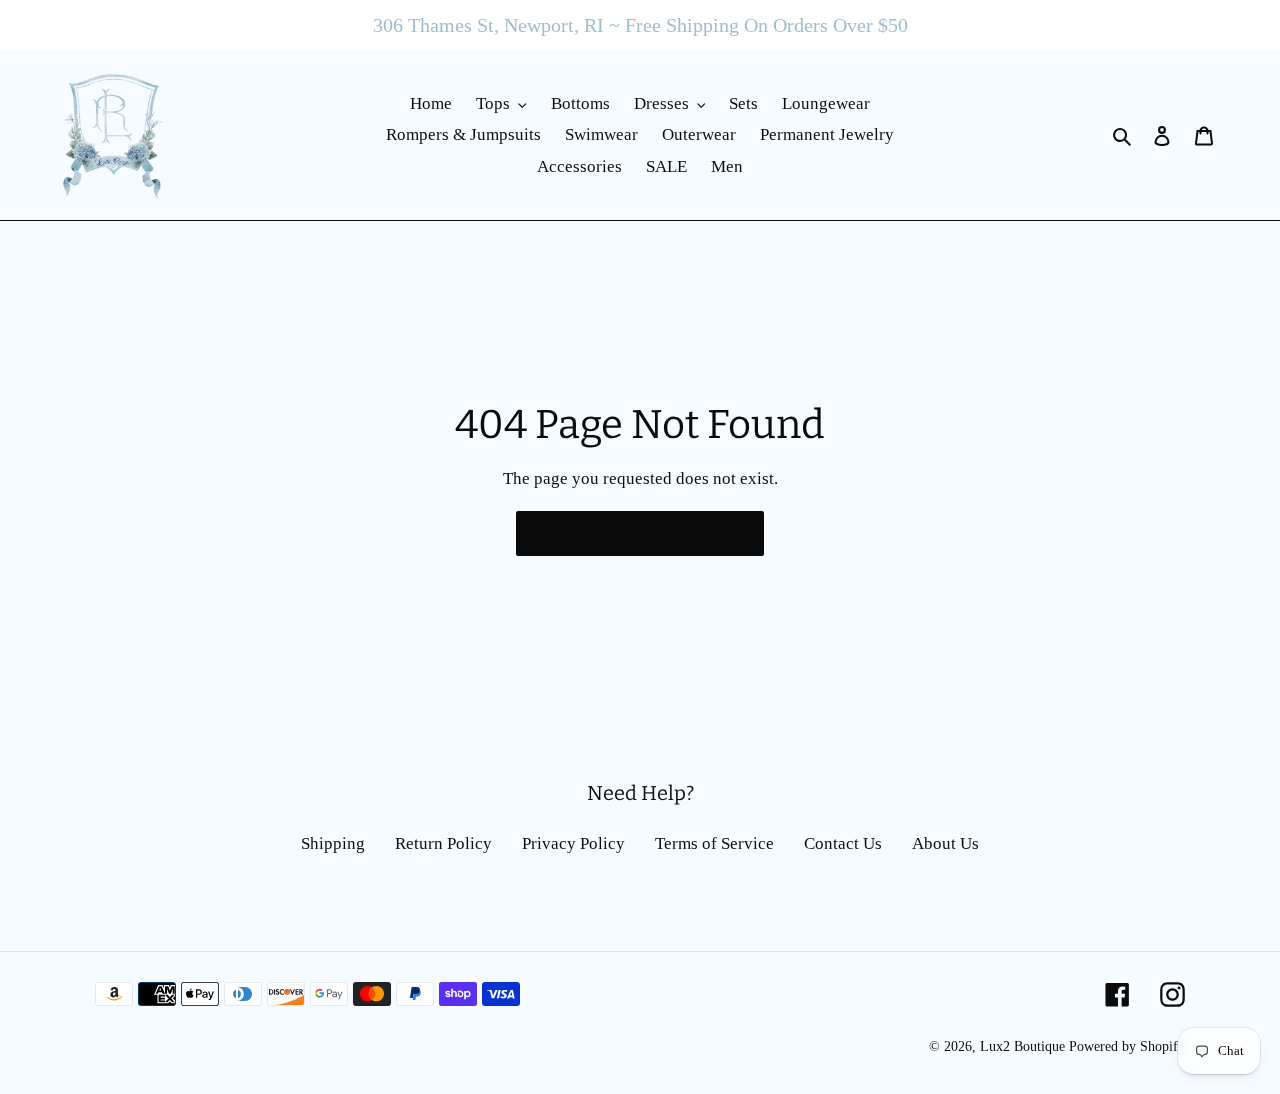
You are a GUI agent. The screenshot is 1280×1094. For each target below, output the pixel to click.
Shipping (333, 843)
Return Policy (443, 843)
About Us (945, 843)
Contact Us (843, 843)
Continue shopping (625, 533)
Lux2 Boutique (1022, 1046)
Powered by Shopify (1127, 1046)
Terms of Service (714, 843)
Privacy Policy (573, 843)
